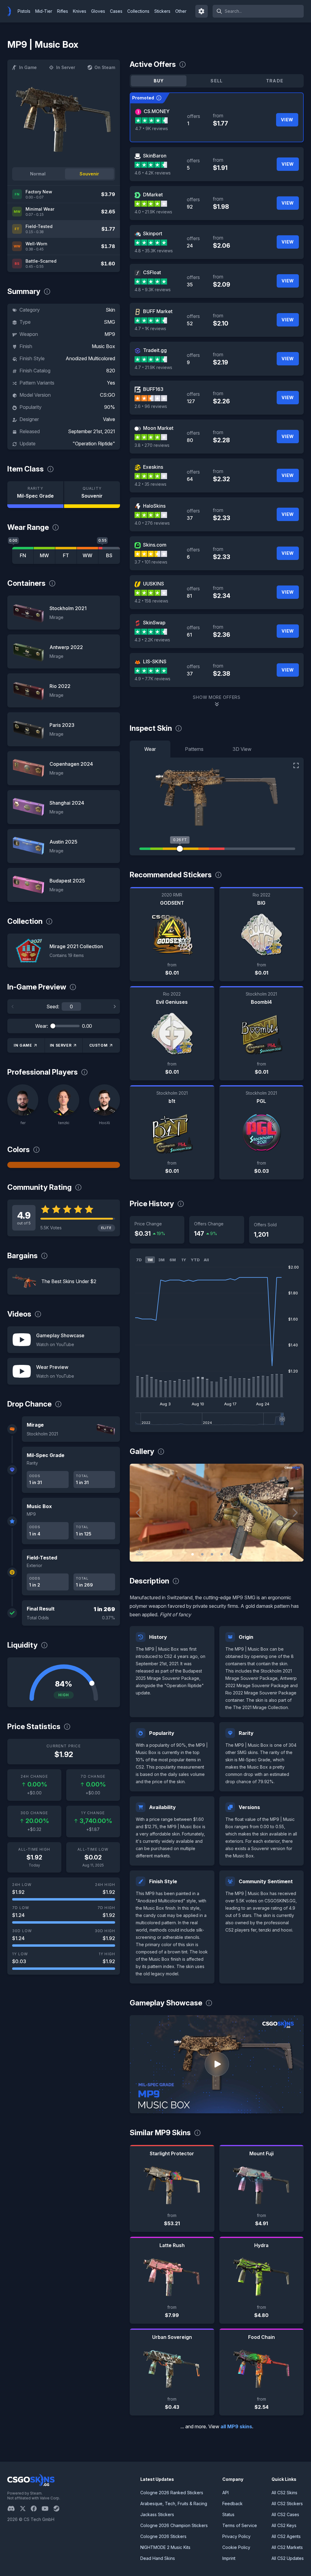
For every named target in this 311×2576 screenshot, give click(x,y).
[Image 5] (231, 1554)
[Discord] (14, 2509)
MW (44, 555)
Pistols (24, 11)
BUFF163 (153, 389)
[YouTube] (48, 2509)
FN (23, 555)
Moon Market (158, 428)
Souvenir (89, 174)
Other (181, 11)
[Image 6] (241, 1554)
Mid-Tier (44, 11)
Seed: (53, 1007)
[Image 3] (212, 1554)
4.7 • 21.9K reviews (153, 367)
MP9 (110, 334)
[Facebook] (36, 2509)
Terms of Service (240, 2525)
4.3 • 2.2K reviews (152, 640)
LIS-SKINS (155, 661)
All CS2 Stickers (287, 2503)
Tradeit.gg (155, 350)
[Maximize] (296, 765)
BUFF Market (158, 311)
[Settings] (202, 11)
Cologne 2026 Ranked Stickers (172, 2493)
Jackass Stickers (157, 2514)
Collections (138, 11)
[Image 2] (202, 1554)
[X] (25, 2509)
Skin (110, 310)
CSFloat (152, 272)
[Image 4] (222, 1554)
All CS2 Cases (285, 2514)
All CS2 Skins (284, 2493)
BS (109, 555)
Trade (275, 81)
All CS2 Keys (284, 2525)
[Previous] (13, 1007)
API (226, 2493)
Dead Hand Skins (158, 2558)
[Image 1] (193, 1554)
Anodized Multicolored (90, 358)
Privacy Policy (236, 2536)
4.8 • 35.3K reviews (154, 251)
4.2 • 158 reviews (151, 601)
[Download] (139, 1552)
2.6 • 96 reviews (151, 406)
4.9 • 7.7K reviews (152, 679)
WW (87, 555)
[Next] (114, 1007)
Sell (217, 81)
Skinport (153, 233)
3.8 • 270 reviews (152, 445)
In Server (66, 67)
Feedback (232, 2503)
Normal (38, 174)
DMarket (153, 195)
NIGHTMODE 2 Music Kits (165, 2547)
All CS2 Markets (287, 2547)
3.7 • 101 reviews (151, 562)
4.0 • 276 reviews (152, 523)
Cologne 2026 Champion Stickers (174, 2525)
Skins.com (155, 545)
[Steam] (59, 2509)
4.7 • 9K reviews (152, 128)
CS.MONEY (157, 111)
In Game (28, 67)
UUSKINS (154, 584)
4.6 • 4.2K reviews (153, 173)
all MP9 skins (236, 2426)
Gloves (98, 11)
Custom (99, 1045)
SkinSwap (154, 623)
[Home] (12, 11)
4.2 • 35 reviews (150, 484)
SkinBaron (155, 156)
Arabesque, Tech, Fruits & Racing (174, 2503)
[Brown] (64, 1165)
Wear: (42, 1026)
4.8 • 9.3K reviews (153, 290)
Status (228, 2514)
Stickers (162, 11)
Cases (116, 11)
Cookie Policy (236, 2547)
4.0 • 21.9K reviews (153, 212)
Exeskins (153, 467)
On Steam (105, 67)
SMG (109, 322)
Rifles (63, 11)
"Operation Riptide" (94, 444)
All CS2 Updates (288, 2558)
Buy (159, 81)
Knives (80, 11)
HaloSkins (154, 506)
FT (66, 555)
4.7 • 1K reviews (150, 328)
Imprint (229, 2558)
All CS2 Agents (286, 2536)
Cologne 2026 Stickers (163, 2536)
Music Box (103, 346)
